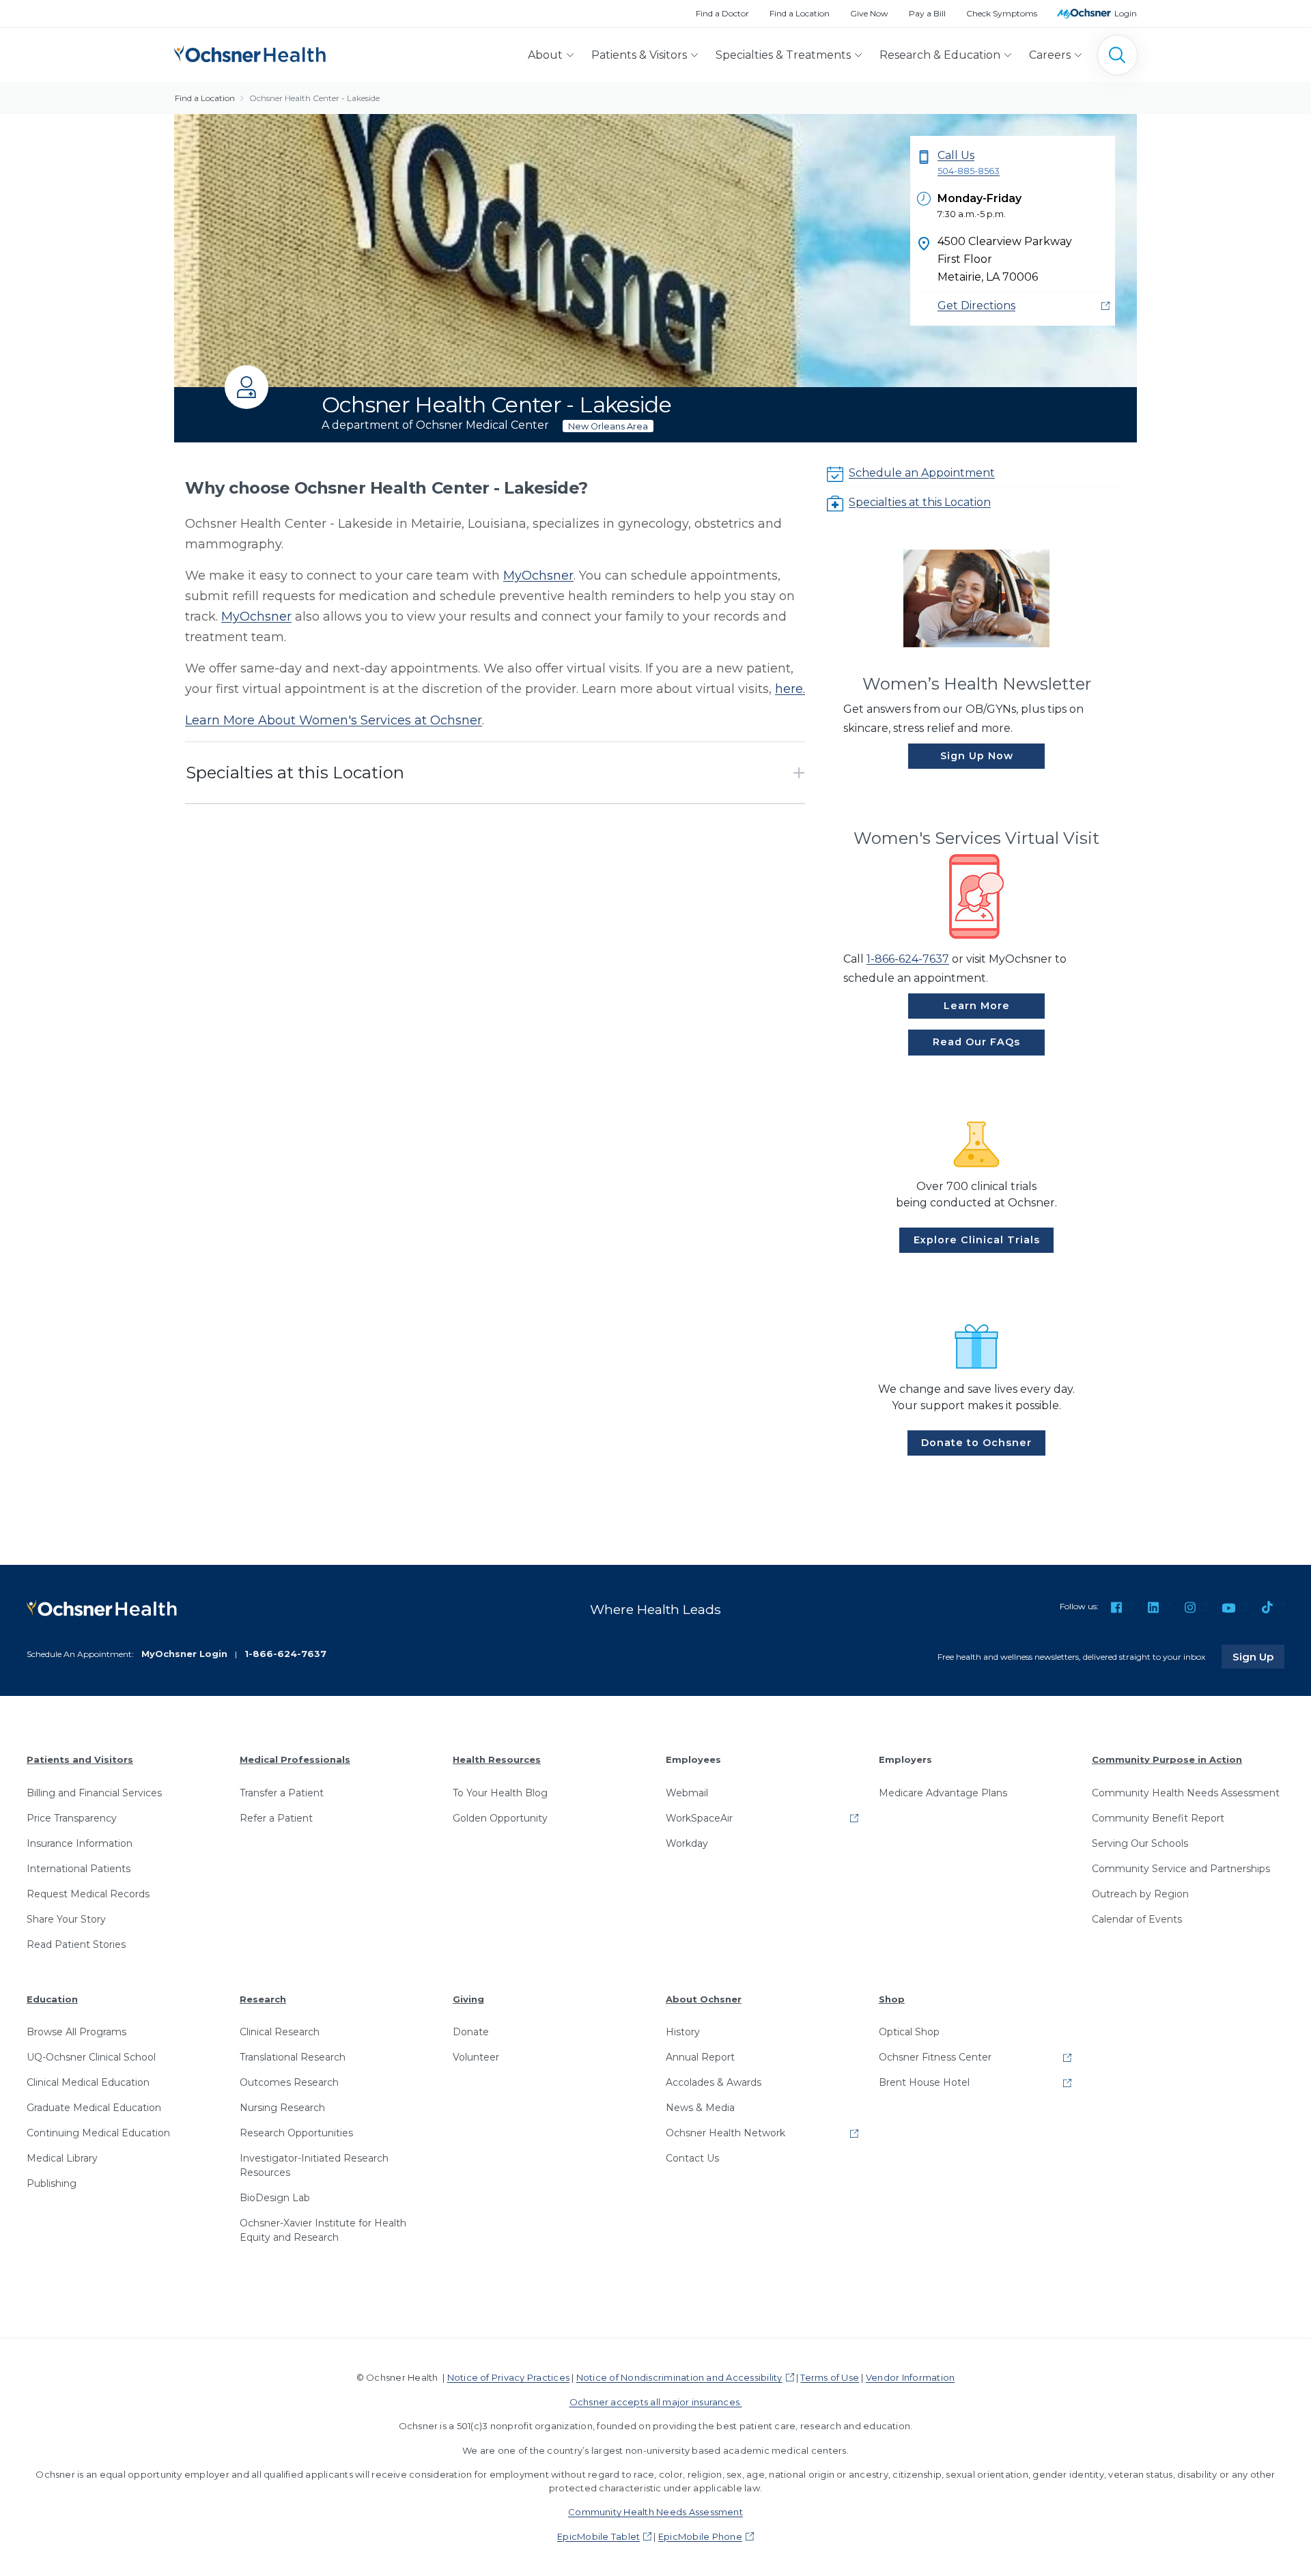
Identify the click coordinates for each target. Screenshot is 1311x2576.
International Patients (79, 1869)
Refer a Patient (276, 1818)
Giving (468, 1999)
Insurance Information (80, 1843)
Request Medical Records (88, 1894)
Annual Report (700, 2057)
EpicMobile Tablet (598, 2536)
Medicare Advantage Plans (943, 1793)
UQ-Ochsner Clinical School (91, 2057)
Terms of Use (830, 2377)
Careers (1050, 55)
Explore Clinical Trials (977, 1240)
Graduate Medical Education (94, 2108)
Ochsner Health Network (725, 2133)
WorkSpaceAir (699, 1818)
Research (263, 1999)
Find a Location (800, 13)
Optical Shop (909, 2032)
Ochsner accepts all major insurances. (656, 2402)
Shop (892, 1999)
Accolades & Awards (714, 2082)
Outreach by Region (1140, 1894)
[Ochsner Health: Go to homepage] (250, 52)
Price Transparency (72, 1818)
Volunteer (476, 2057)
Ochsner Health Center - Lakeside (314, 98)
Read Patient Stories (76, 1944)
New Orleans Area (608, 426)
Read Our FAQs (976, 1042)
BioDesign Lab (275, 2198)
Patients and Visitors (80, 1759)
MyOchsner (538, 576)
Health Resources (497, 1759)
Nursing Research (282, 2108)
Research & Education (940, 55)
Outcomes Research (289, 2082)
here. (790, 689)
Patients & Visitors (639, 55)
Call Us (969, 162)
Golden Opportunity (500, 1818)
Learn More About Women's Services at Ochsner (334, 720)
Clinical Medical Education (88, 2082)
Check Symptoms (1002, 13)
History (683, 2032)
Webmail (687, 1793)
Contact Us (692, 2158)
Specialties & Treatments (783, 55)
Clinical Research (280, 2032)
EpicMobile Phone (700, 2536)
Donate (471, 2032)
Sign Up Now (977, 756)
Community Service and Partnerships (1181, 1869)
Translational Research (293, 2057)
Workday (687, 1843)
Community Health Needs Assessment (1186, 1793)
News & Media (700, 2108)
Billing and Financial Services (94, 1793)
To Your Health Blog (500, 1793)
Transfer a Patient (282, 1793)
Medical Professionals (295, 1759)
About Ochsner (704, 1999)
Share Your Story (66, 1919)
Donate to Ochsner (976, 1443)
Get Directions (976, 306)
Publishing (52, 2183)
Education (52, 1999)
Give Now (869, 13)
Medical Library (62, 2158)
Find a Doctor (722, 13)
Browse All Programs (76, 2032)
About (545, 55)
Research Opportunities (296, 2133)
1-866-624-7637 (908, 959)
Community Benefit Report (1158, 1818)
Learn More (977, 1006)
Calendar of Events (1137, 1919)
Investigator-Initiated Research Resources (314, 2165)
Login (1126, 13)
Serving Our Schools (1140, 1843)
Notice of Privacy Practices (508, 2377)
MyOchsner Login (184, 1654)
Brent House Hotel (924, 2082)
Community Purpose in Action (1167, 1759)
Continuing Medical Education (98, 2133)
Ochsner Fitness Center (935, 2057)
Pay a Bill (927, 13)
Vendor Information (910, 2377)
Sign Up (1258, 1656)
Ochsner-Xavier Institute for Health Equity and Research (323, 2230)
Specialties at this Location (920, 502)
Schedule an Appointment (922, 473)
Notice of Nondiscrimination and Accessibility (679, 2377)
